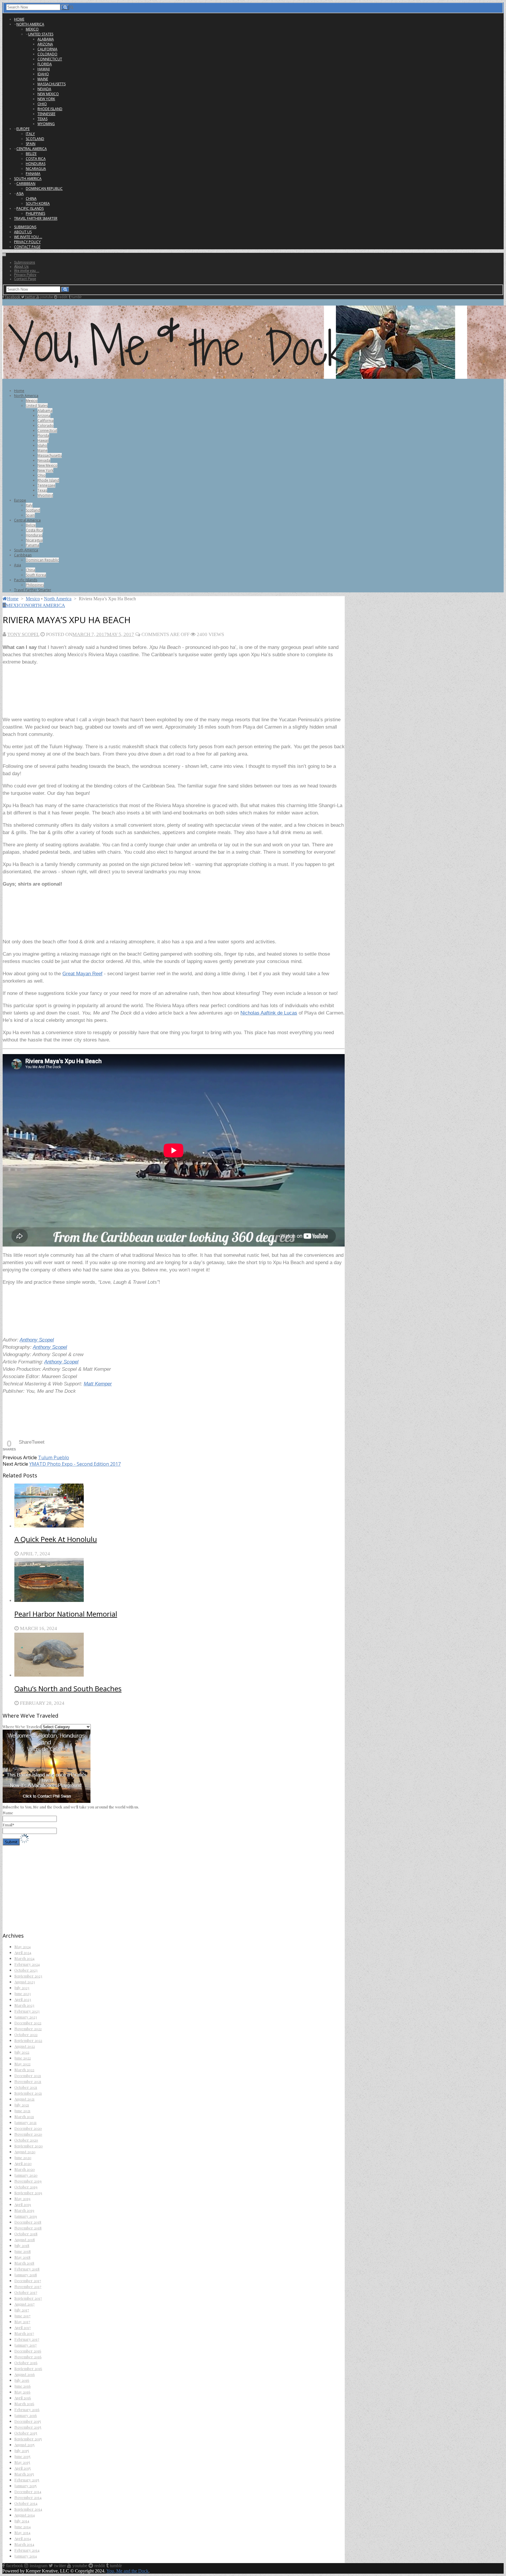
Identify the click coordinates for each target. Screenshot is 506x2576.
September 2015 (28, 2439)
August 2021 (24, 2099)
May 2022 (22, 2064)
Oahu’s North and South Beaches (68, 1688)
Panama (33, 174)
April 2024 (23, 1952)
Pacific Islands (30, 208)
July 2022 (22, 2052)
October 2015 (26, 2433)
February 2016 (27, 2409)
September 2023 (28, 1976)
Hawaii (44, 69)
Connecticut (50, 59)
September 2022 (28, 2040)
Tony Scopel (23, 634)
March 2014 (24, 2544)
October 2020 (26, 2140)
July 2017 (22, 2310)
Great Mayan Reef (82, 974)
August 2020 (25, 2152)
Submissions (25, 227)
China (31, 198)
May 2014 (22, 2532)
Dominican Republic (44, 189)
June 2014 (23, 2527)
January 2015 (25, 2486)
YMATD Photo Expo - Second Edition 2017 (75, 1464)
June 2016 (23, 2386)
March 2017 (24, 2333)
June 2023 (23, 1993)
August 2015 (24, 2445)
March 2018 (24, 2263)
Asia (20, 194)
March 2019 (24, 2210)
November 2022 (28, 2029)
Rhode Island (50, 109)
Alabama (46, 39)
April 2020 (23, 2163)
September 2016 (28, 2368)
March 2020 (25, 2169)
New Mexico (48, 94)
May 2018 (22, 2257)
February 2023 (27, 2011)
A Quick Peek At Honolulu (56, 1539)
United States (41, 34)
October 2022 (26, 2034)
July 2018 (22, 2245)
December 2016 (28, 2351)
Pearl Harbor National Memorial (66, 1614)
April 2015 (23, 2468)
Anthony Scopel (37, 1340)
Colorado (47, 54)
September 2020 (29, 2146)
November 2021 (28, 2081)
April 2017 (23, 2327)
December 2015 (28, 2421)
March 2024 (24, 1958)
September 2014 (28, 2509)
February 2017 (27, 2339)
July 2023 (22, 1988)
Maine (43, 79)
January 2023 (26, 2017)
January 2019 (26, 2216)
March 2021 (24, 2116)
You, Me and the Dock (127, 2571)
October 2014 (26, 2503)
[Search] (65, 7)
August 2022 (25, 2046)
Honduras (36, 164)
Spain (31, 144)
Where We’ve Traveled (22, 1727)
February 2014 (27, 2550)
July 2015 (22, 2450)
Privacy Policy (27, 242)
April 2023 (23, 1999)
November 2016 (28, 2357)
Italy (30, 134)
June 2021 (22, 2111)
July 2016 (22, 2380)
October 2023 (26, 1970)
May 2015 (22, 2462)
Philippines (35, 213)
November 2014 (28, 2497)
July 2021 (22, 2105)
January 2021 (25, 2122)
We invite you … (28, 237)
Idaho (43, 74)
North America (30, 24)
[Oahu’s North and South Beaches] (180, 1655)
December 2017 (28, 2281)
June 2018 (23, 2251)
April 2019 (23, 2204)
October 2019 (26, 2187)
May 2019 (22, 2199)
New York (46, 99)
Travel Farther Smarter (36, 218)
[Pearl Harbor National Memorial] (180, 1581)
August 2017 (24, 2304)
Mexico (32, 29)
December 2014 (28, 2491)
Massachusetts (52, 84)
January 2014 (26, 2556)
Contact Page (27, 247)
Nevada (44, 89)
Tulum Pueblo (54, 1457)
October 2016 (26, 2363)
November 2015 (28, 2427)
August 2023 (25, 1982)
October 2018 (26, 2234)
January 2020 (26, 2175)
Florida (45, 64)
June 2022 (23, 2058)
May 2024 (23, 1947)
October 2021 (26, 2087)
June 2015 (22, 2456)
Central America (32, 149)
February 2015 (27, 2480)
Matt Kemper (98, 1384)
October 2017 (26, 2292)
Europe (23, 129)
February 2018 (27, 2269)
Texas (42, 119)
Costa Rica (36, 159)
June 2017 (22, 2316)
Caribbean (26, 184)
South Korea (38, 203)
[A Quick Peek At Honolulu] (180, 1506)
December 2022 (28, 2023)
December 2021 (28, 2075)
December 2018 (28, 2222)
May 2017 (22, 2322)
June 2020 (23, 2158)
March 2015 (24, 2474)
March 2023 (24, 2005)
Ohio (42, 104)
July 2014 (22, 2521)
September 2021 (28, 2093)
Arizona (45, 44)
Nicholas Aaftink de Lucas (269, 1013)
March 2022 (24, 2070)
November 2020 (28, 2134)
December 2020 (28, 2128)
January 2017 (25, 2345)
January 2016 (26, 2415)
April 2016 (23, 2398)
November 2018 (28, 2228)
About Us (23, 232)
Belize (31, 154)
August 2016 (25, 2374)
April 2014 (23, 2538)
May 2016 (22, 2392)
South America (28, 179)
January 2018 (26, 2275)
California (47, 49)
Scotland (35, 139)
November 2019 (28, 2181)
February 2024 (27, 1964)
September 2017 (28, 2298)
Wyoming (46, 124)
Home (19, 19)
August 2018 (25, 2240)
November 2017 (28, 2286)
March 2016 (24, 2404)
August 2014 (25, 2515)
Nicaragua (36, 169)
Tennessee (46, 114)
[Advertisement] (109, 693)
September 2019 (28, 2193)
